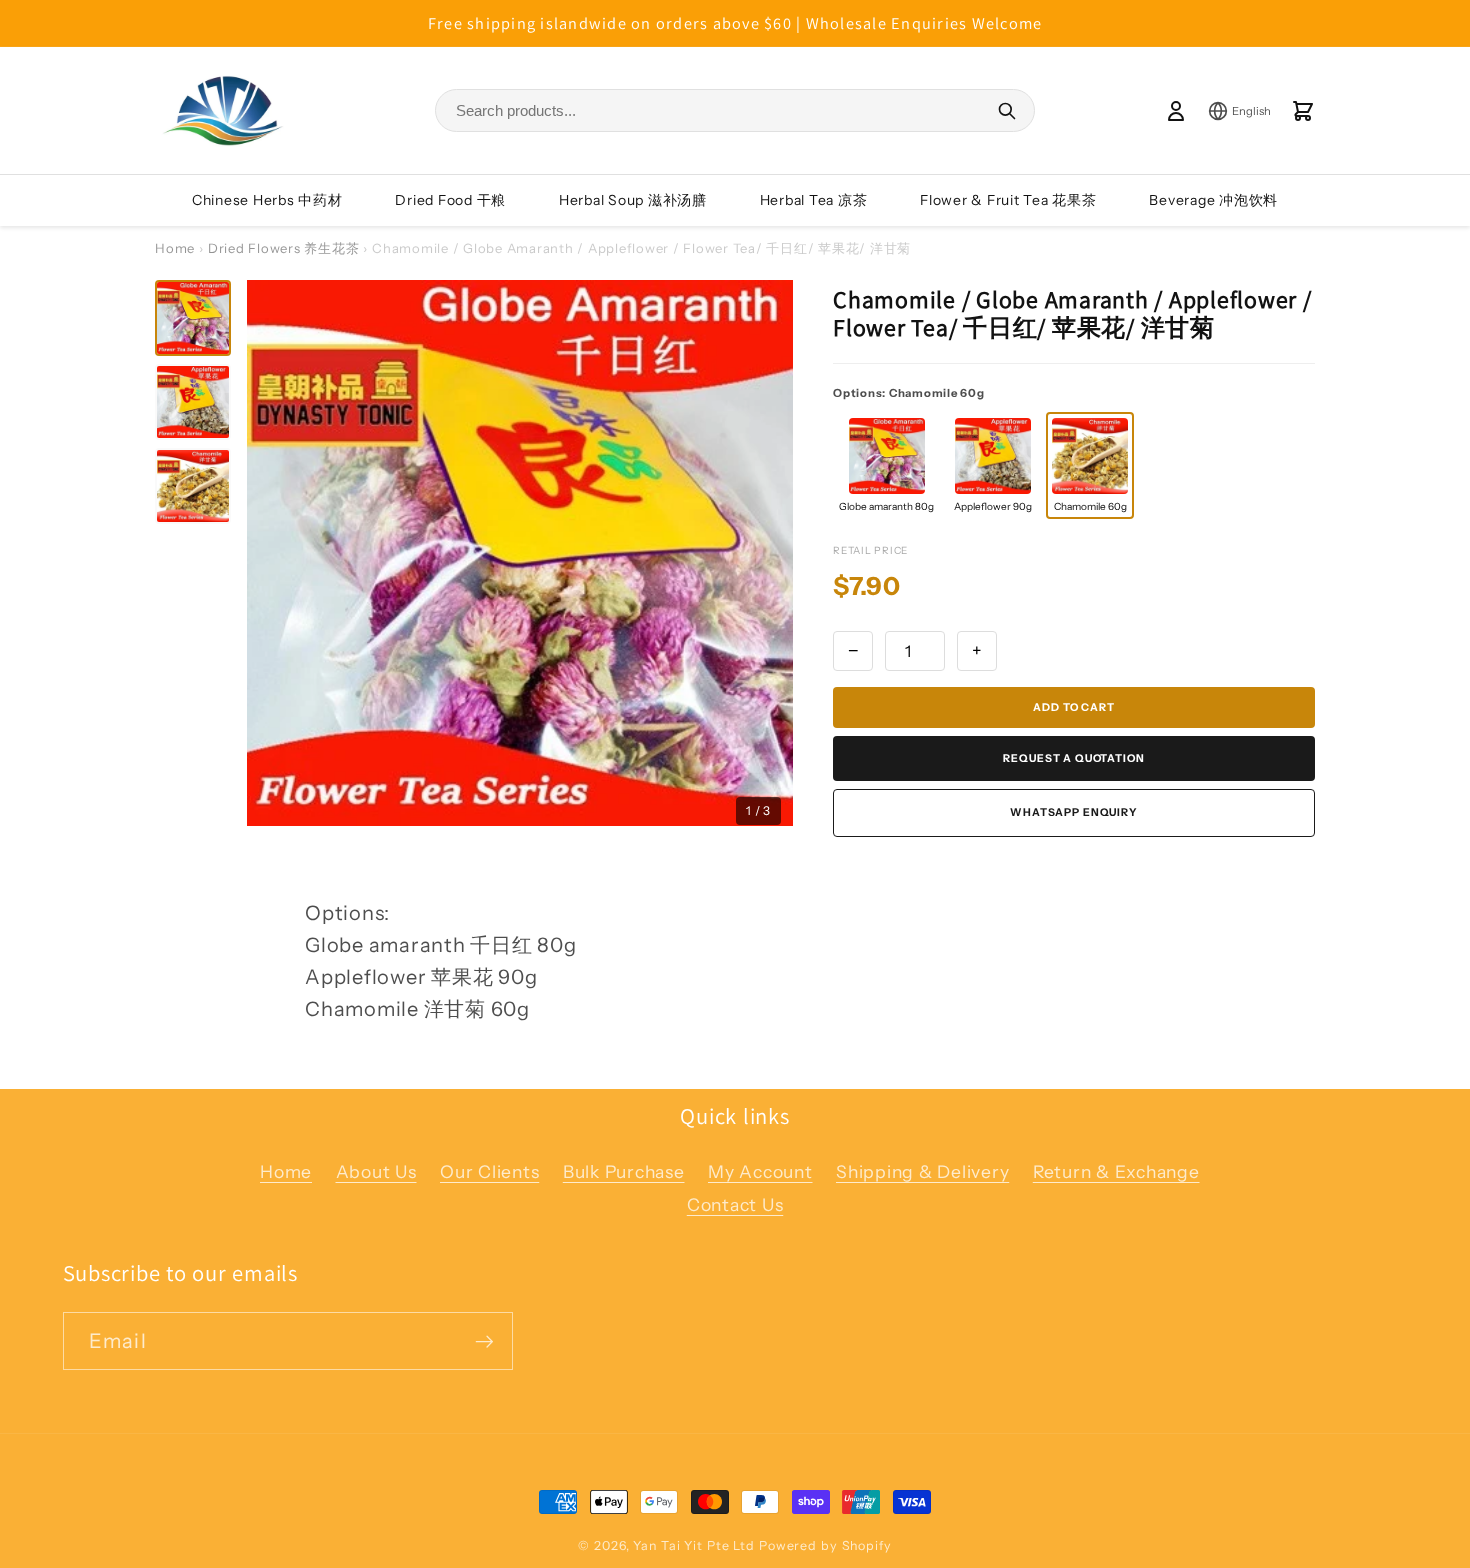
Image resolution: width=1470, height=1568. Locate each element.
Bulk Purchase (624, 1171)
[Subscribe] (484, 1341)
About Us (376, 1171)
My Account (760, 1171)
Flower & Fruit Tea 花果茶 (1008, 200)
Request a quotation (1073, 758)
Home (175, 248)
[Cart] (1303, 111)
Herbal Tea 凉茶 (814, 200)
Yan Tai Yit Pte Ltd (694, 1545)
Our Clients (489, 1171)
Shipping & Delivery (922, 1171)
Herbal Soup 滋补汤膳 (633, 200)
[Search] (1007, 111)
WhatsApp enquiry (1074, 812)
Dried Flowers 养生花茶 (284, 248)
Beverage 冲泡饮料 (1213, 200)
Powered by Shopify (825, 1545)
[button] (193, 318)
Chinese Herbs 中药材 (267, 200)
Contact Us (735, 1204)
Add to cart (1073, 707)
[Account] (1176, 111)
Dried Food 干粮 (450, 200)
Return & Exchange (1116, 1171)
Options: (909, 393)
